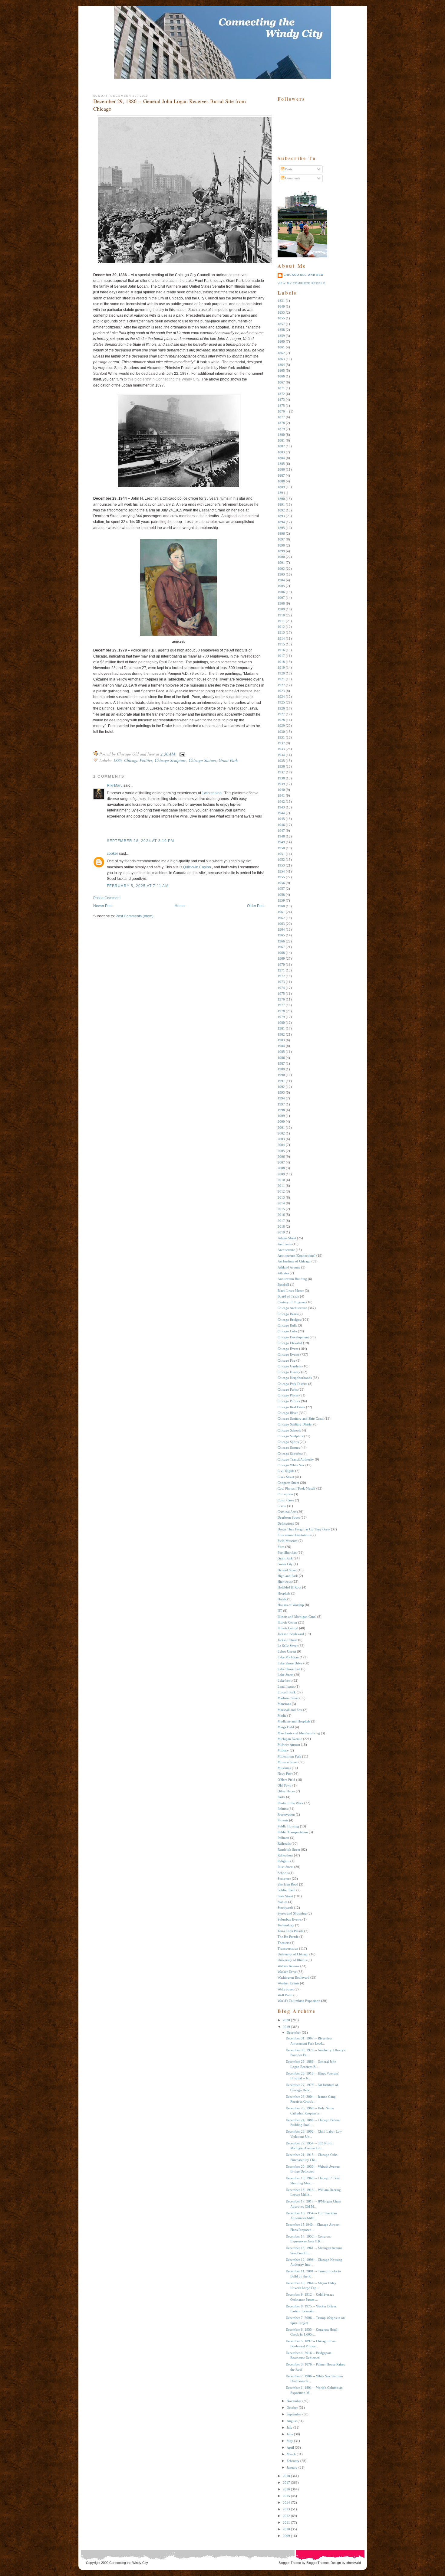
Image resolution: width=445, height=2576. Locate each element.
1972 (281, 976)
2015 (281, 1209)
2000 (281, 1121)
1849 (281, 306)
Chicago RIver (288, 1413)
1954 (281, 871)
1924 (281, 697)
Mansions (284, 1704)
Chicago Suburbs (290, 1454)
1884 (281, 458)
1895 (281, 528)
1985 (281, 1052)
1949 (281, 842)
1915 (281, 644)
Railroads (284, 1843)
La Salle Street (288, 1646)
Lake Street (285, 1675)
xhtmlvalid (354, 2563)
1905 (281, 586)
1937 (281, 772)
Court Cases (286, 1500)
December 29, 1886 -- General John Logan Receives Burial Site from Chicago (170, 105)
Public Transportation (293, 1832)
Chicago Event (288, 1349)
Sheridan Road (288, 1884)
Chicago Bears (288, 1314)
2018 (281, 1226)
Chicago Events (288, 1354)
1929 (281, 726)
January (292, 2467)
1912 (281, 627)
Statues (282, 1902)
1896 (281, 534)
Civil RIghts (286, 1471)
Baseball (283, 1285)
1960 (281, 906)
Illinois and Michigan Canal (297, 1617)
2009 (281, 1174)
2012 (281, 1191)
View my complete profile (302, 283)
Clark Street (286, 1477)
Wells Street (286, 1989)
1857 (281, 324)
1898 (281, 545)
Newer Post (103, 906)
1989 (281, 1069)
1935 (281, 761)
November (294, 2401)
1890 (281, 499)
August (292, 2421)
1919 (281, 668)
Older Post (256, 906)
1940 (281, 790)
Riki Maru (115, 785)
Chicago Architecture (292, 1308)
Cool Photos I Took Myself (297, 1488)
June (290, 2434)
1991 (281, 1081)
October (292, 2408)
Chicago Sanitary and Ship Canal (301, 1419)
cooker (112, 854)
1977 (281, 1005)
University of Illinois (292, 1960)
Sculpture (284, 1879)
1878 (281, 423)
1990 (281, 1075)
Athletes (283, 1273)
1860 (281, 341)
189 (280, 493)
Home (180, 906)
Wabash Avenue (288, 1966)
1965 (281, 935)
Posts (288, 169)
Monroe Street (288, 1762)
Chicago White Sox (291, 1465)
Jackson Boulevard (291, 1634)
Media (282, 1716)
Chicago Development (293, 1337)
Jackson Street (287, 1640)
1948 (281, 836)
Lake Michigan (288, 1657)
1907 (281, 598)
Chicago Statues (202, 760)
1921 (281, 679)
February (293, 2461)
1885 (281, 464)
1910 (281, 615)
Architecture (286, 1250)
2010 (281, 1180)
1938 (281, 778)
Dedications (286, 1523)
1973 (281, 982)
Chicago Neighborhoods (295, 1378)
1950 (281, 848)
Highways (285, 1582)
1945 (281, 819)
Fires (281, 1547)
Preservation (286, 1814)
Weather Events (288, 1983)
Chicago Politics (138, 760)
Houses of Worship (291, 1605)
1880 (281, 435)
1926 (281, 708)
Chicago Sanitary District (295, 1424)
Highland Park (288, 1576)
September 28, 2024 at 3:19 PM (141, 841)
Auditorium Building (292, 1279)
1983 (281, 1040)
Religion (283, 1861)
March (291, 2454)
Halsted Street (287, 1570)
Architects (285, 1244)
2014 (281, 1203)
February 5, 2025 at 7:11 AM (138, 886)
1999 (281, 1116)
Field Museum (288, 1541)
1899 (281, 551)
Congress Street (288, 1483)
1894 (281, 522)
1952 (281, 860)
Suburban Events (290, 1919)
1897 (281, 539)
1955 (281, 877)
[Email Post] (181, 754)
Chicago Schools (289, 1430)
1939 (281, 784)
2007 (281, 1162)
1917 (281, 656)
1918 (281, 662)
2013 (281, 1197)
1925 (281, 702)
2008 (281, 1168)
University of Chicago (293, 1954)
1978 (281, 1011)
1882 (281, 446)
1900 (281, 557)
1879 (281, 429)
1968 (281, 953)
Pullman (283, 1838)
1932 (281, 743)
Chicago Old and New (304, 275)
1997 (281, 1104)
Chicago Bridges (289, 1320)
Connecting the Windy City (129, 2563)
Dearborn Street (289, 1517)
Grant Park (228, 760)
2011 (281, 1186)
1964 (281, 929)
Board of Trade (288, 1296)
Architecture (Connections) (297, 1255)
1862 (281, 353)
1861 (281, 347)
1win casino (212, 793)
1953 (281, 865)
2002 (281, 1133)
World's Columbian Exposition (299, 2001)
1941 (281, 795)
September (294, 2414)
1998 (281, 1110)
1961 (281, 912)
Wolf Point (285, 1995)
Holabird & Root (289, 1587)
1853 (281, 312)
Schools (283, 1873)
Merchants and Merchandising (299, 1733)
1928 (281, 720)
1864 (281, 365)
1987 (281, 1063)
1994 (281, 1098)
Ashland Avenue (289, 1267)
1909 (281, 609)
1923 (281, 691)
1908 (281, 603)
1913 (281, 632)
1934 (281, 755)
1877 (281, 417)
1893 (281, 516)
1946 (281, 825)
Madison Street (288, 1698)
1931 (281, 737)
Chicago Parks (288, 1389)
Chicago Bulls (287, 1325)
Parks (281, 1797)
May (290, 2441)
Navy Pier (285, 1774)
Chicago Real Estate (291, 1407)
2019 (281, 1232)
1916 (281, 650)
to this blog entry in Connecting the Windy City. (162, 379)
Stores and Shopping (292, 1913)
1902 (281, 569)
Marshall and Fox (290, 1710)
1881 (281, 440)
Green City (285, 1564)
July (290, 2427)
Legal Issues (286, 1686)
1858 (281, 330)
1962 (281, 918)
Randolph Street (289, 1850)
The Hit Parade (288, 1937)
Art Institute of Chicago (294, 1261)
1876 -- (283, 411)
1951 (281, 854)
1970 (281, 965)
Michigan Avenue (290, 1739)
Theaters (283, 1943)
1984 (281, 1046)
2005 (281, 1151)
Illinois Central (288, 1628)
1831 (281, 301)
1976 (281, 999)
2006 (281, 1157)
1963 (281, 924)
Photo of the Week (290, 1803)
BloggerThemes (318, 2563)
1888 (281, 481)
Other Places (286, 1791)
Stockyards (285, 1908)
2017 (281, 1221)
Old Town (285, 1785)
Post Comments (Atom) (135, 916)
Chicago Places (288, 1395)
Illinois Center (287, 1622)
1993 (281, 1092)
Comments (292, 178)
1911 (281, 621)
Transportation (288, 1948)
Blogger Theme (290, 2563)
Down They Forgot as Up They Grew (304, 1529)
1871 (281, 388)
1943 (281, 807)
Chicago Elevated (290, 1343)
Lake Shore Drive (290, 1663)
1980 (281, 1023)
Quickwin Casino (197, 867)
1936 (281, 766)
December (294, 2032)
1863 (281, 359)
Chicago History (289, 1372)
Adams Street (287, 1238)
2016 (281, 1215)
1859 (281, 336)
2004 (281, 1145)
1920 (281, 673)
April (290, 2447)
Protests (283, 1820)
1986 (281, 1058)
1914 (281, 638)
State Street (285, 1896)
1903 (281, 574)
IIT (280, 1611)
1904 (281, 580)
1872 (281, 394)
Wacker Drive (287, 1972)
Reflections (285, 1855)
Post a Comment (107, 898)
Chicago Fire (287, 1360)
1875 (281, 406)
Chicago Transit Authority (296, 1459)
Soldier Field (287, 1890)
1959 (281, 900)
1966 (281, 941)
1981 (281, 1028)
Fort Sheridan (287, 1552)
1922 (281, 685)
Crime (282, 1506)
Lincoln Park (287, 1692)
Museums (284, 1768)
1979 (281, 1017)
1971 (281, 970)
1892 (281, 510)
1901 (281, 563)
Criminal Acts (287, 1512)
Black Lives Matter (291, 1291)
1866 (281, 376)
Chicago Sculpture (170, 760)
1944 (281, 813)
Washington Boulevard (293, 1977)
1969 (281, 958)
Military (283, 1750)
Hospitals (284, 1593)
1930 (281, 732)
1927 (281, 714)
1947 (281, 831)
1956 (281, 883)
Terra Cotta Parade (290, 1931)
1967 (281, 947)
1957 (281, 889)
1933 (281, 749)
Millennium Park (289, 1756)
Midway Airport (289, 1745)
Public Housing (288, 1826)
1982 (281, 1034)
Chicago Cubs (287, 1331)
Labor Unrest (287, 1651)
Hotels (282, 1599)
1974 (281, 988)
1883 (281, 452)
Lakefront (285, 1680)
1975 (281, 994)
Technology (286, 1925)
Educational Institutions (294, 1535)
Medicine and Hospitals (294, 1721)
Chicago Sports (288, 1442)
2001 (281, 1128)
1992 (281, 1087)
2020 (286, 2020)
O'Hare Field (286, 1780)
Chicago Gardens (290, 1366)
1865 (281, 371)
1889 (281, 487)
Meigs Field (286, 1727)
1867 (281, 382)
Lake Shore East (289, 1669)
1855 (281, 318)
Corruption (285, 1494)
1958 (281, 895)
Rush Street (285, 1867)
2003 (281, 1139)
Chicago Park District (292, 1384)
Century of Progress (292, 1302)
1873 (281, 400)
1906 (281, 592)
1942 (281, 802)
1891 (281, 504)
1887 (281, 475)
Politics (283, 1809)
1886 (117, 760)
